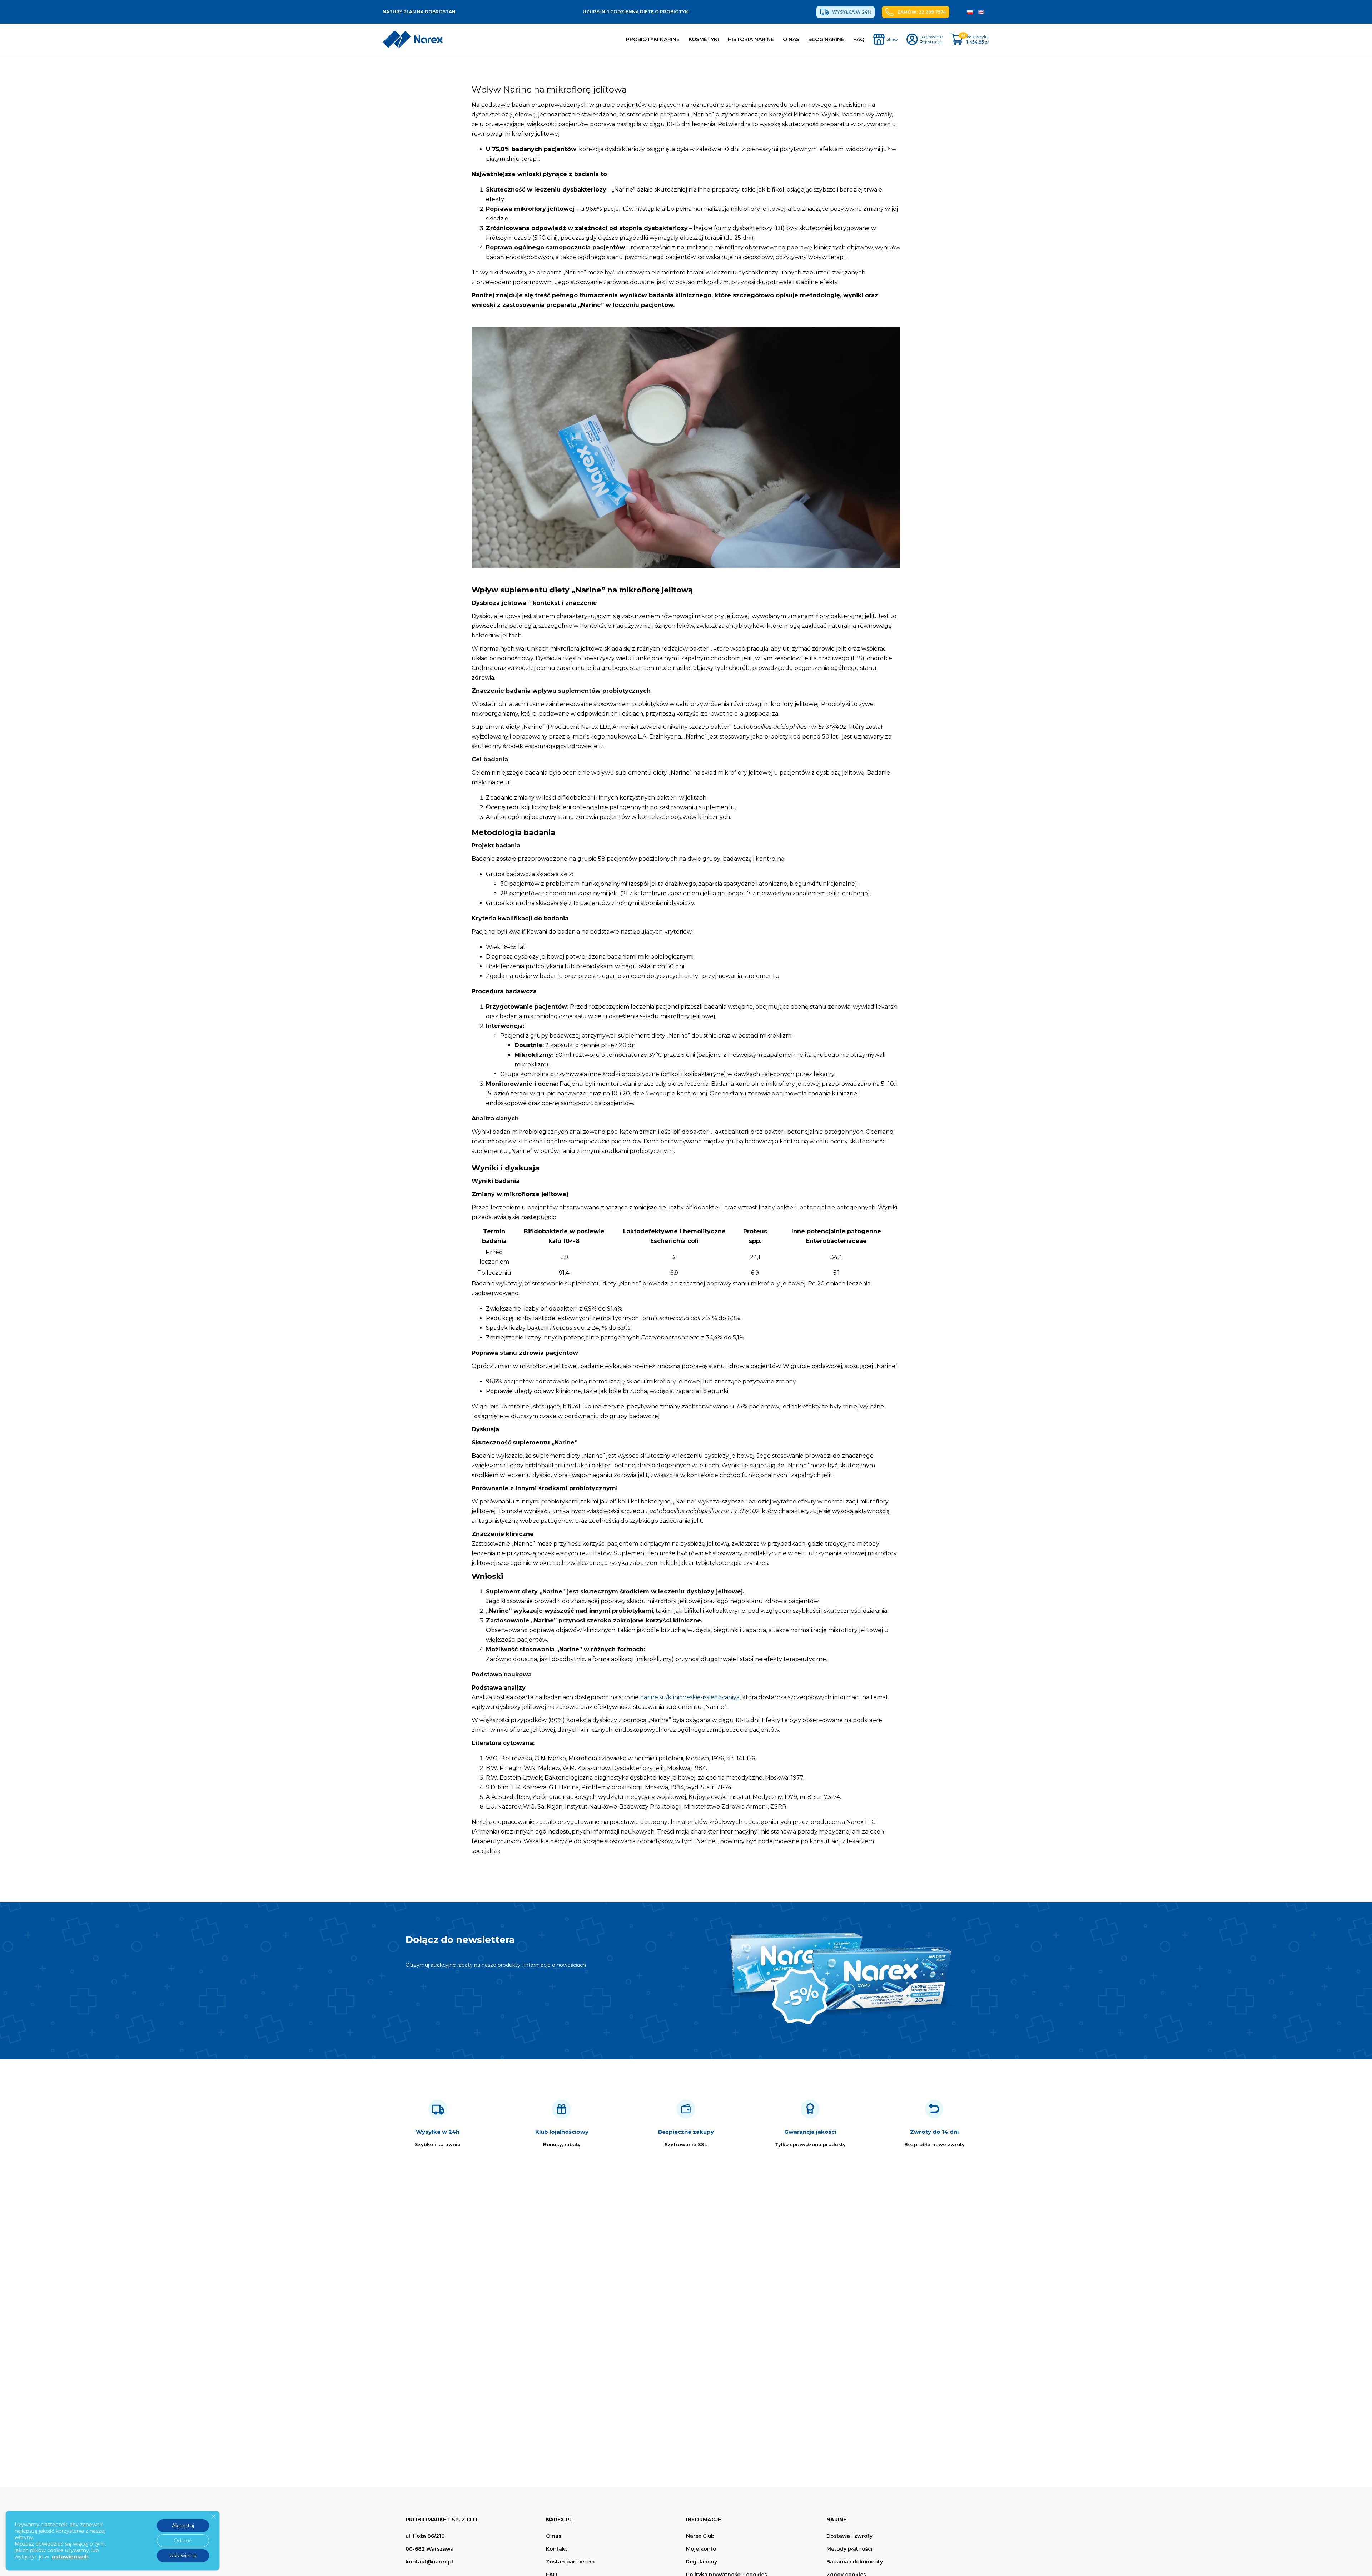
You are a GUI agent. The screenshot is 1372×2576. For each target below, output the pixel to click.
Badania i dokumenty (855, 2562)
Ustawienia (183, 2556)
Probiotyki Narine (653, 39)
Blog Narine (826, 39)
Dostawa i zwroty (849, 2536)
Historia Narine (751, 39)
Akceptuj (183, 2526)
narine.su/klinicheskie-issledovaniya (690, 1697)
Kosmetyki (704, 39)
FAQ (859, 39)
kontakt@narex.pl (429, 2562)
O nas (791, 39)
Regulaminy (702, 2562)
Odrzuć (183, 2541)
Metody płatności (849, 2549)
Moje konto (701, 2549)
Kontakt (557, 2549)
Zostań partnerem (570, 2562)
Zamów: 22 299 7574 (921, 12)
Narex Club (700, 2536)
